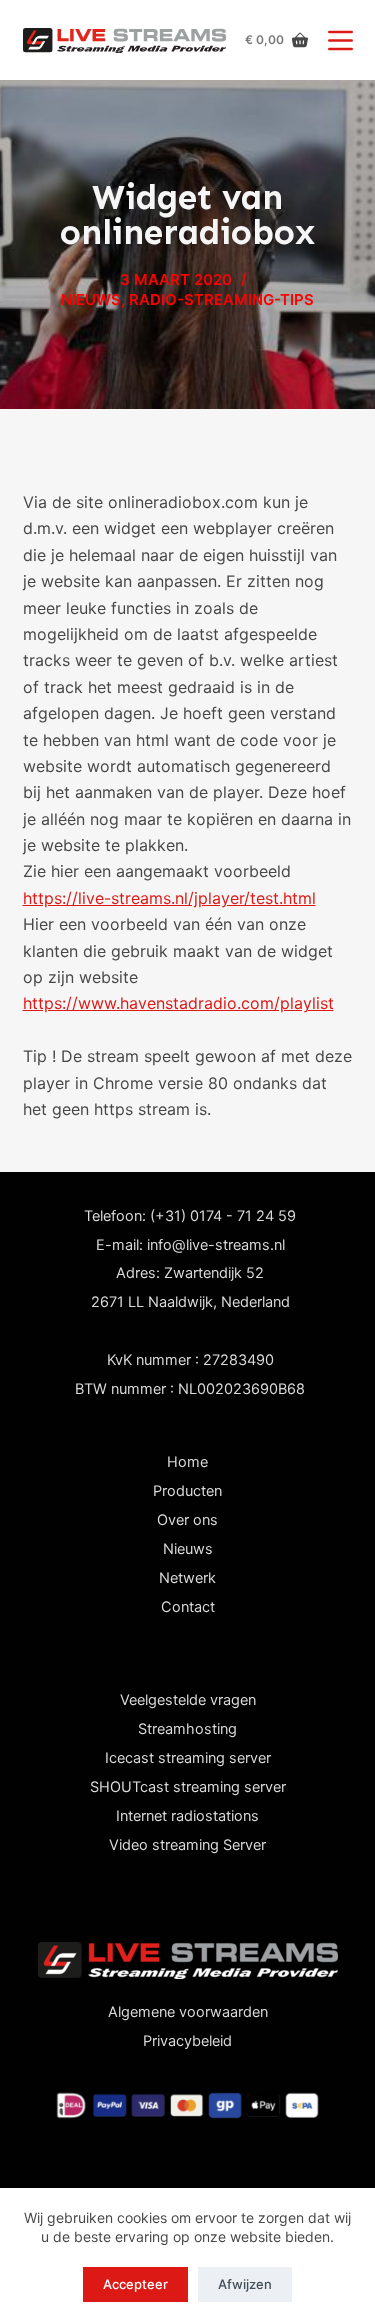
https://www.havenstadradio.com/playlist (178, 1003)
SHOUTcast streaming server (188, 1787)
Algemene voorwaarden (188, 2012)
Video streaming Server (187, 1845)
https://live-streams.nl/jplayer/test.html (169, 898)
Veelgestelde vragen (188, 1700)
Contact (188, 1607)
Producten (187, 1491)
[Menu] (340, 40)
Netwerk (187, 1578)
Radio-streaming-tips (221, 299)
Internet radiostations (187, 1816)
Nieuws (188, 1549)
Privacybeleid (187, 2041)
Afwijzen (245, 2284)
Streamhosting (187, 1729)
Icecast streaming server (188, 1758)
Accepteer (135, 2284)
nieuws (91, 299)
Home (187, 1462)
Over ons (187, 1520)
